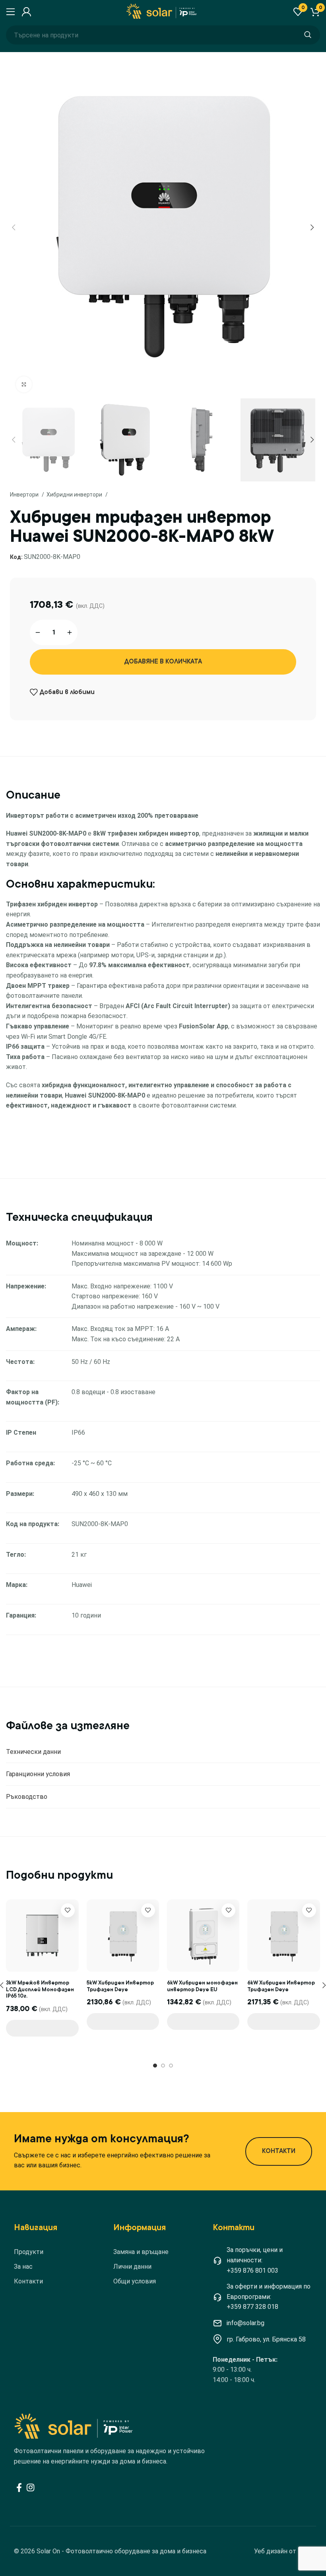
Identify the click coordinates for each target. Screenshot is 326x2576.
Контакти (28, 2281)
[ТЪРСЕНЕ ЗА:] (308, 35)
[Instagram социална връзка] (30, 2487)
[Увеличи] (24, 384)
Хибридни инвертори (75, 495)
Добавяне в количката (163, 661)
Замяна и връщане (141, 2252)
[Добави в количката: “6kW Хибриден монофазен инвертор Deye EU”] (203, 2021)
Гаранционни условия (38, 1774)
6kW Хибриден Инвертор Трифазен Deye (281, 1986)
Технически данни (33, 1752)
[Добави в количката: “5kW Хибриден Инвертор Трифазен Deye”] (123, 2021)
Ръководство (27, 1797)
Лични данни (132, 2267)
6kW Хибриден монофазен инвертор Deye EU (202, 1986)
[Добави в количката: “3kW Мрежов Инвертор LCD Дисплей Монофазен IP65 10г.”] (42, 2028)
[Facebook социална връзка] (19, 2487)
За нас (23, 2267)
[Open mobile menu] (10, 12)
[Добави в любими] (68, 1910)
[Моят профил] (25, 12)
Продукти (29, 2252)
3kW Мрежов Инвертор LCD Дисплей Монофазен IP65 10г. (40, 1989)
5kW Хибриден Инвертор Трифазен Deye (120, 1986)
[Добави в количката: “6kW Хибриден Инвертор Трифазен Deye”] (283, 2021)
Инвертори (25, 495)
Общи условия (135, 2281)
